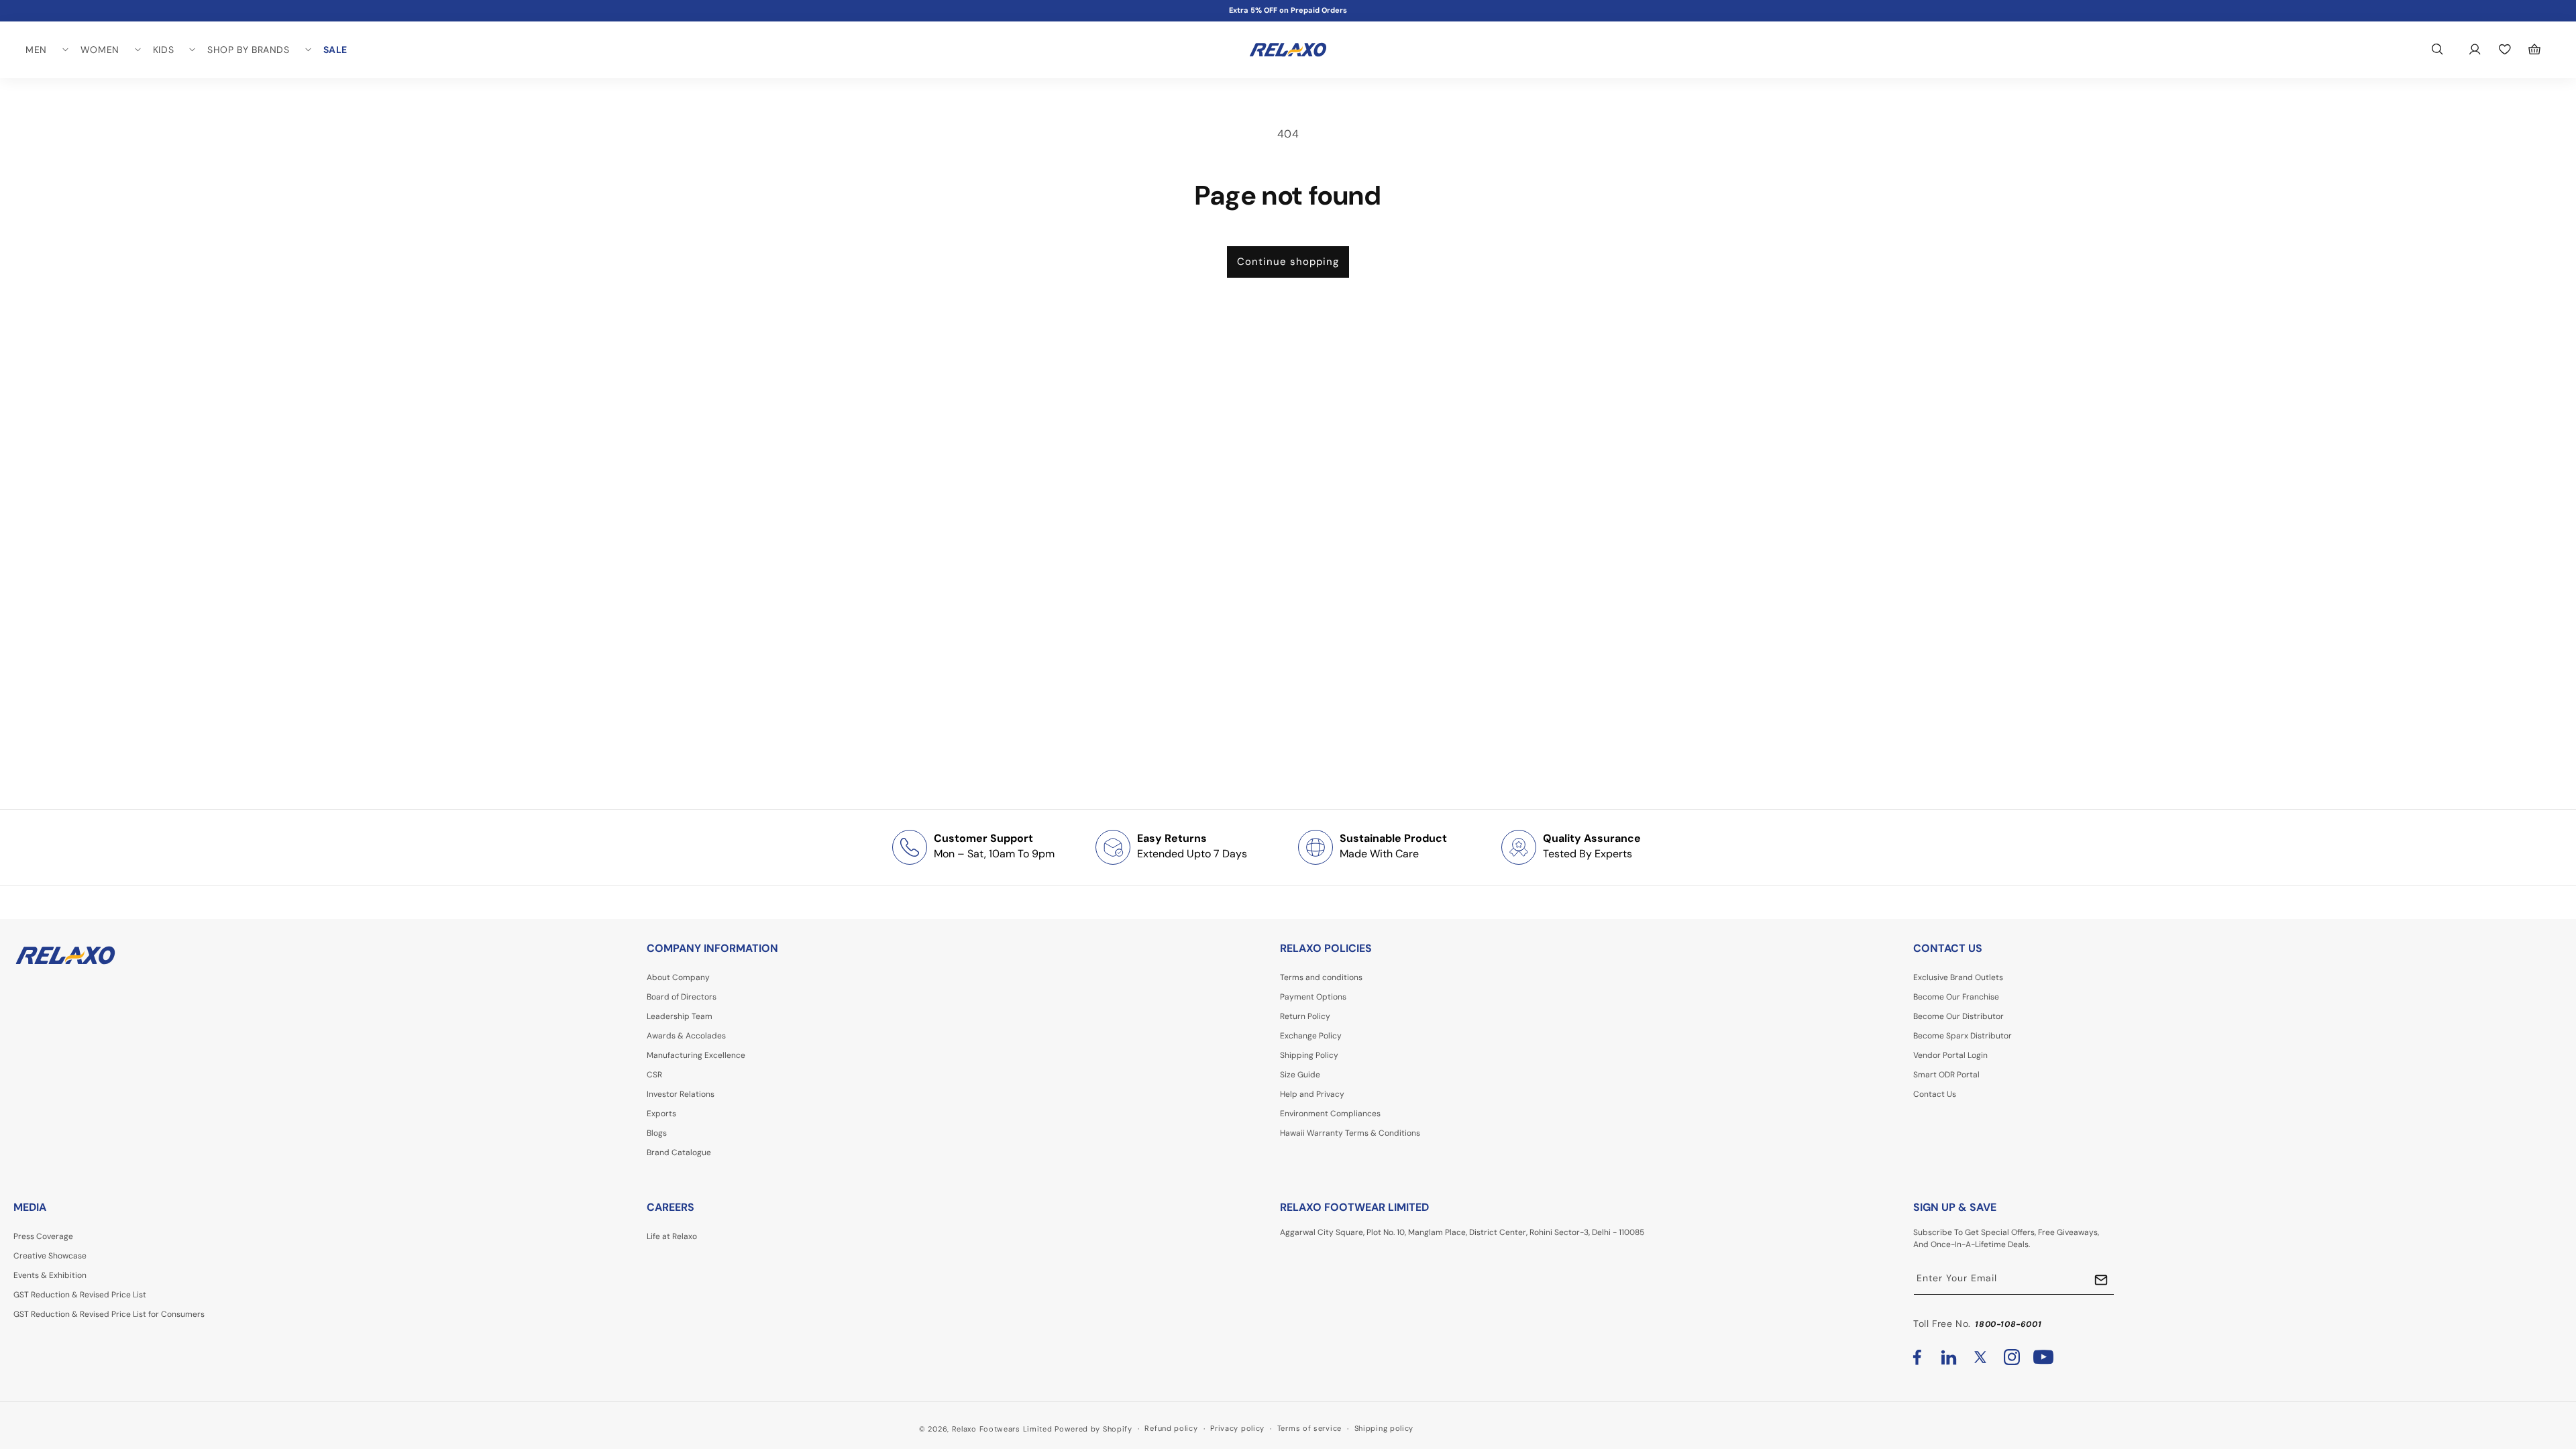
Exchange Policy (1311, 1036)
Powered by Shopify (1093, 1429)
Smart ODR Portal (1946, 1075)
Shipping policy (1384, 1428)
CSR (654, 1075)
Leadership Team (680, 1016)
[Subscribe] (2101, 1280)
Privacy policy (1237, 1428)
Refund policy (1171, 1428)
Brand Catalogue (679, 1152)
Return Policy (1305, 1016)
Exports (661, 1114)
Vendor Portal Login (1950, 1055)
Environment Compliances (1330, 1114)
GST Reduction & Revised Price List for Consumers (109, 1314)
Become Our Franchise (1956, 997)
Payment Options (1313, 997)
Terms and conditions (1321, 977)
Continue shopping (1288, 262)
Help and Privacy (1312, 1094)
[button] (46, 50)
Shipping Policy (1309, 1055)
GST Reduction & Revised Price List (80, 1295)
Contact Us (1935, 1094)
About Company (678, 977)
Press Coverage (43, 1236)
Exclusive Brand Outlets (1958, 977)
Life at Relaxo (672, 1236)
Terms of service (1309, 1428)
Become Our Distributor (1958, 1016)
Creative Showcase (50, 1256)
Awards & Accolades (686, 1036)
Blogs (657, 1133)
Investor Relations (681, 1094)
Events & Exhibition (50, 1275)
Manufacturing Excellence (696, 1055)
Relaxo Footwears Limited (1002, 1429)
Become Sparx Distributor (1963, 1036)
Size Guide (1300, 1075)
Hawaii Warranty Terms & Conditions (1350, 1133)
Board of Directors (682, 997)
